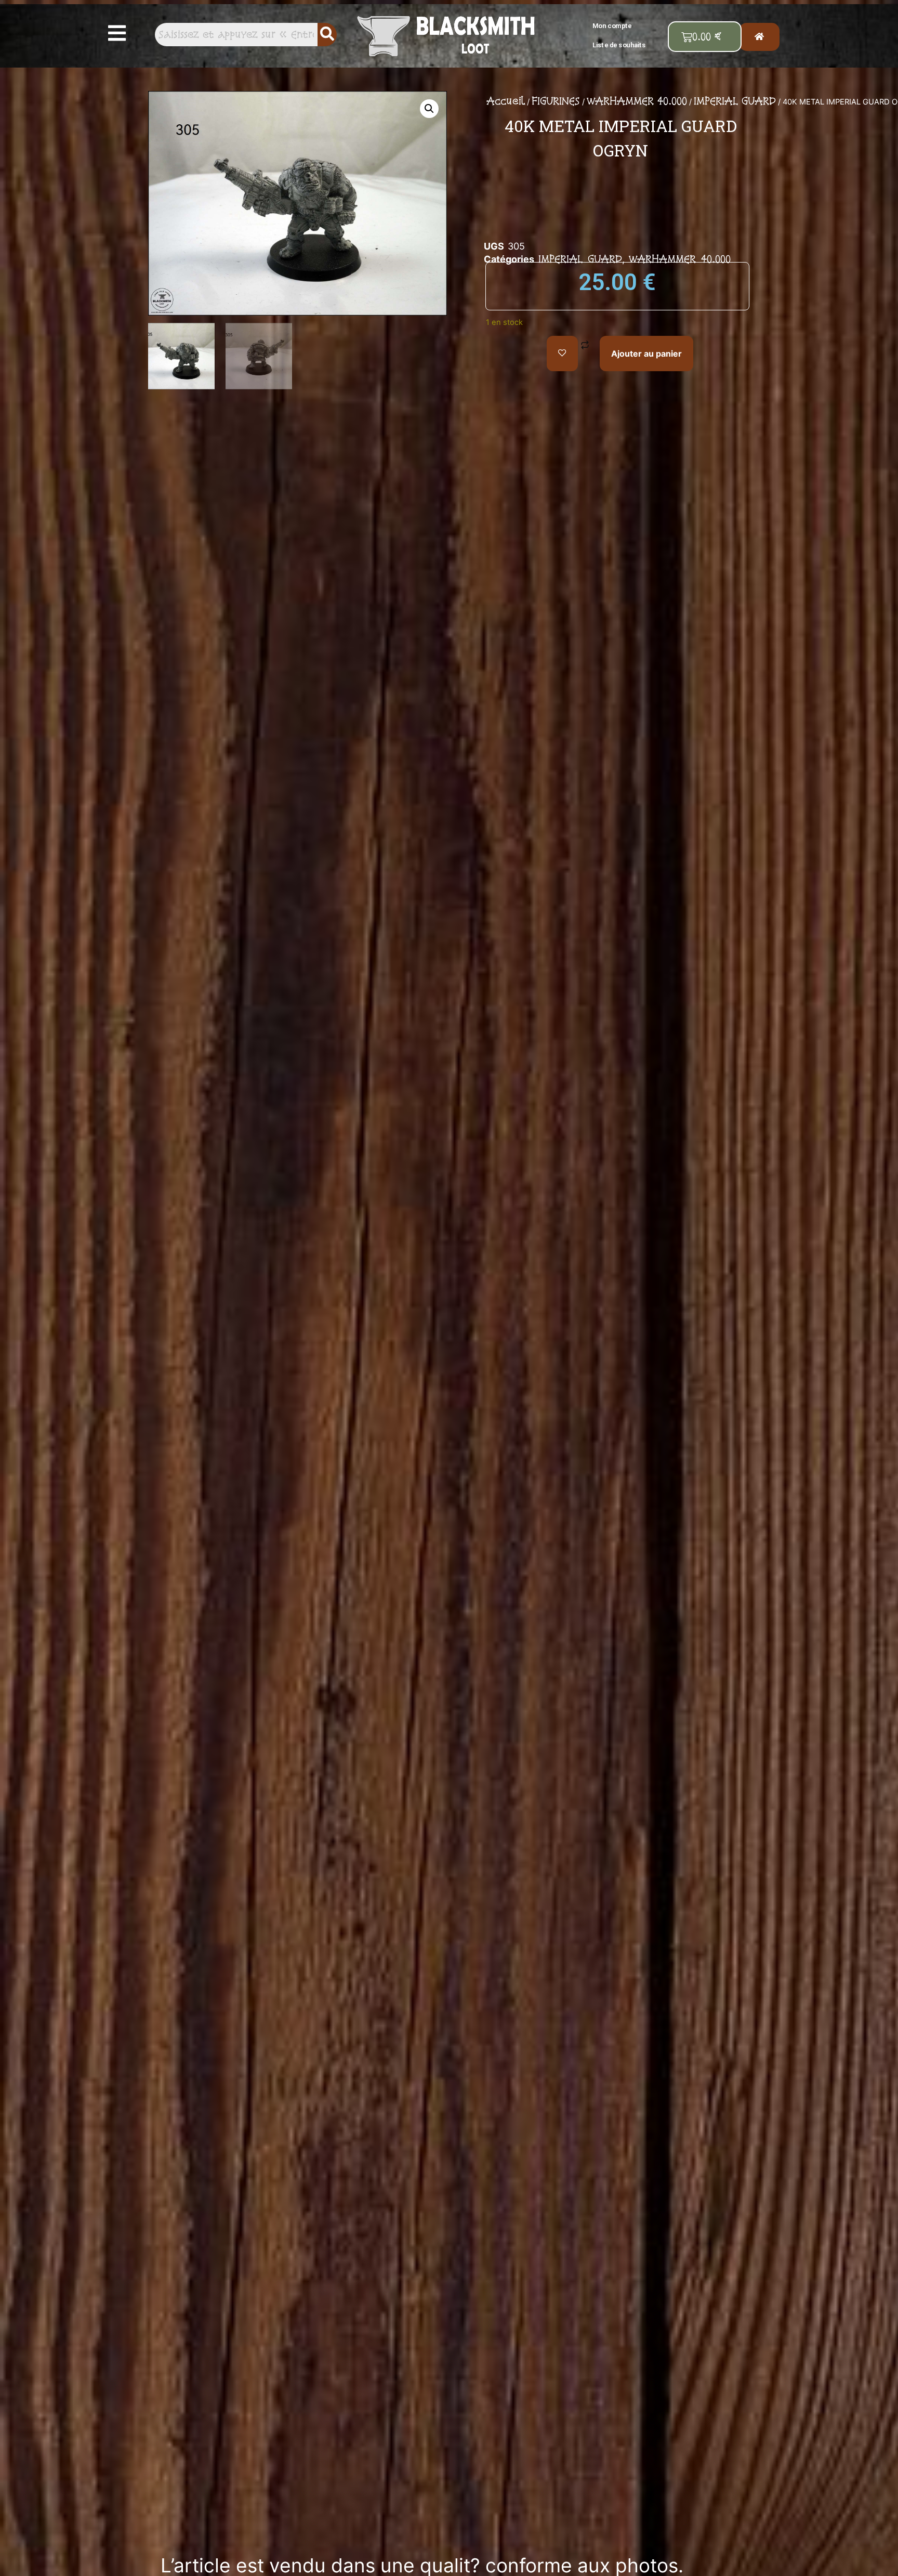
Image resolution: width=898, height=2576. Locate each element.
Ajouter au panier (646, 354)
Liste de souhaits (619, 45)
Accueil (506, 101)
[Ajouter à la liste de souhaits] (562, 354)
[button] (117, 33)
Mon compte (612, 25)
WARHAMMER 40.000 (637, 101)
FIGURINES (556, 101)
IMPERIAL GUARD (735, 101)
